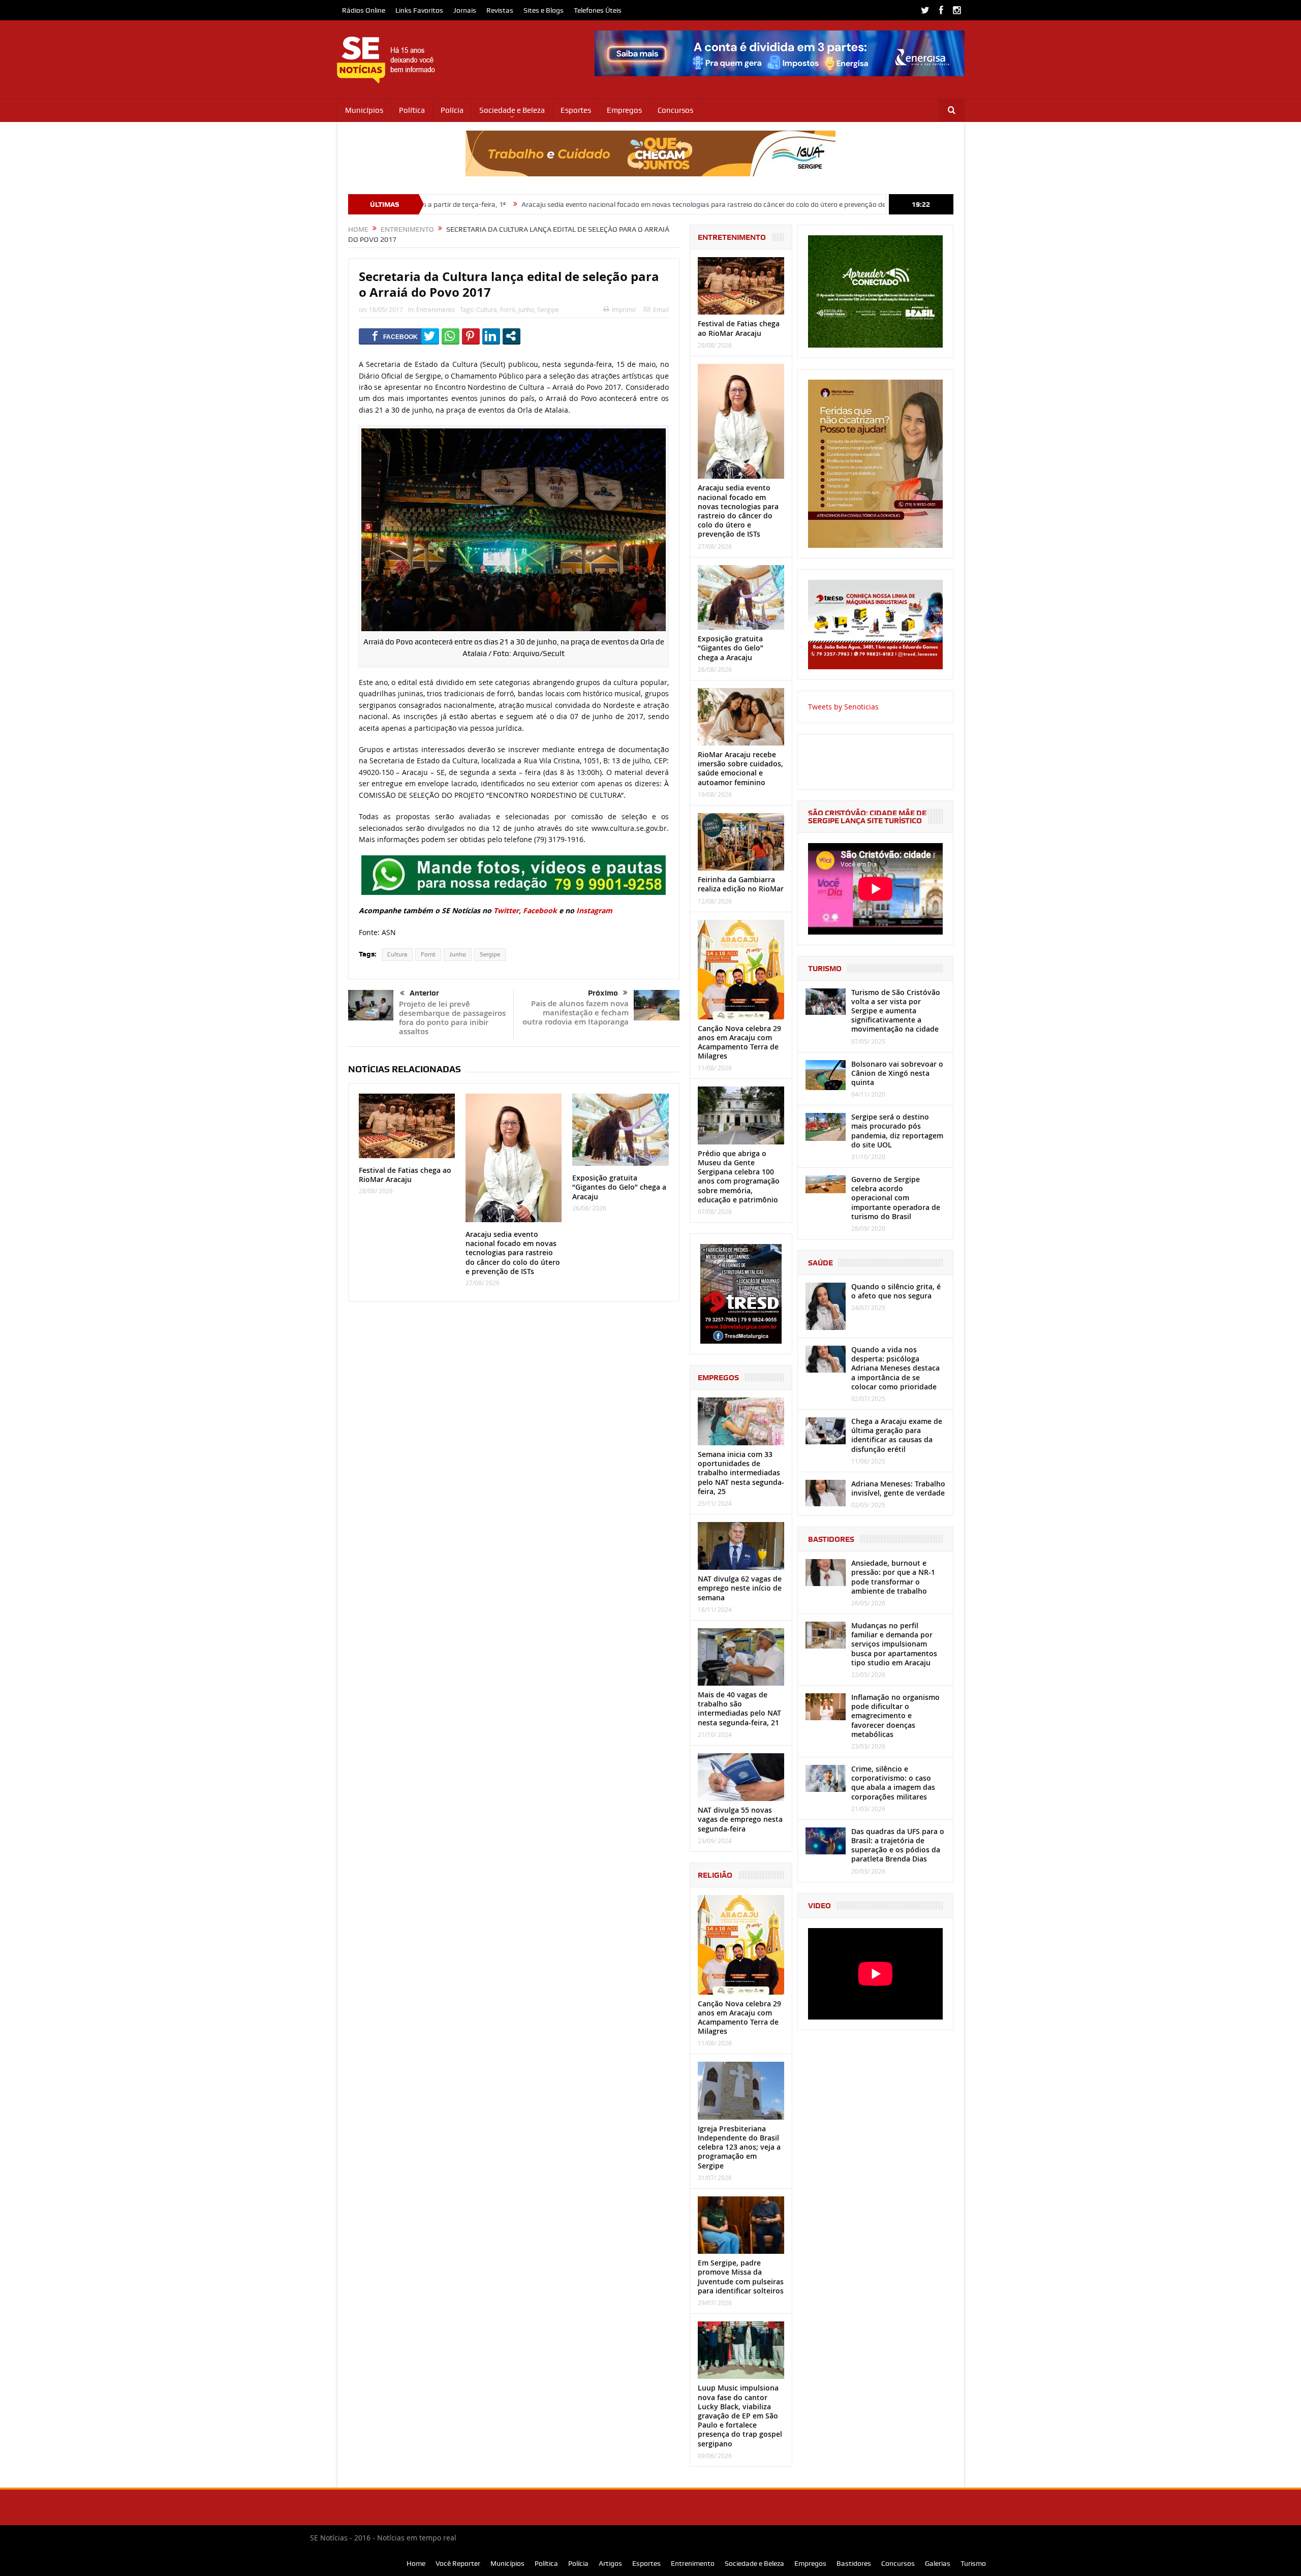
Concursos (675, 110)
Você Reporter (458, 2563)
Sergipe (548, 309)
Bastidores (854, 2563)
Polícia (452, 110)
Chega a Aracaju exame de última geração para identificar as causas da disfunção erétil (897, 1435)
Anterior (424, 993)
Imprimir (624, 309)
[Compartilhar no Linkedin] (491, 336)
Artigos (610, 2563)
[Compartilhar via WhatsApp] (451, 336)
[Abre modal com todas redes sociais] (512, 336)
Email (661, 309)
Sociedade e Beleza (512, 110)
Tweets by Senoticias (843, 707)
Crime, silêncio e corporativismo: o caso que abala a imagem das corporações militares (893, 1783)
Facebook (541, 910)
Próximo (603, 993)
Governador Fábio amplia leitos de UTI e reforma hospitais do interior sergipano (878, 204)
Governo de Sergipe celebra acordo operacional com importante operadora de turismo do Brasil (896, 1198)
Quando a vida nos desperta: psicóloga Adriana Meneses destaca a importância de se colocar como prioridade (895, 1368)
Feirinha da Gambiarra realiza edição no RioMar (741, 884)
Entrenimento (436, 309)
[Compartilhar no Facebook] (395, 336)
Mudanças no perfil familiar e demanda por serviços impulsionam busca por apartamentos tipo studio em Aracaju (894, 1644)
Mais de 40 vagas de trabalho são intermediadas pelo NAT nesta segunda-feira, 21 (739, 1709)
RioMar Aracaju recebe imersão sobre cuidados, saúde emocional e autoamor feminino (740, 768)
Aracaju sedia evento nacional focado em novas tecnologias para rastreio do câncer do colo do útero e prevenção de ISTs (548, 204)
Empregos (624, 110)
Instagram (594, 910)
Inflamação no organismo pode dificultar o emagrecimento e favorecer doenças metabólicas (895, 1716)
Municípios (364, 110)
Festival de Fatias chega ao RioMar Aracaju (405, 1175)
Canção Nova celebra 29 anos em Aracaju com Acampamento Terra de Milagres (739, 1042)
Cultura (487, 309)
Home (416, 2563)
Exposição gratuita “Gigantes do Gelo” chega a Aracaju (619, 1187)
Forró (508, 309)
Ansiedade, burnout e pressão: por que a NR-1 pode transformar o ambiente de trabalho (893, 1577)
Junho (526, 309)
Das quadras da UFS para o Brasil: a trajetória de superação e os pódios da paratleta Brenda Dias (898, 1845)
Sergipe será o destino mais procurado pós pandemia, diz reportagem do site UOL (897, 1131)
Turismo (973, 2563)
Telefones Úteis (598, 10)
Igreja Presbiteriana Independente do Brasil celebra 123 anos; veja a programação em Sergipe (739, 2147)
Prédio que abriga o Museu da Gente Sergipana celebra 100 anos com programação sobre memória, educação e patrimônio (739, 1176)
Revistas (500, 10)
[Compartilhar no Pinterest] (471, 336)
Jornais (465, 10)
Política (412, 110)
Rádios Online (364, 10)
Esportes (576, 110)
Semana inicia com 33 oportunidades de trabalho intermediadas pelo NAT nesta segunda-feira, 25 (741, 1473)
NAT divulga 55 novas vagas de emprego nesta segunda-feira (740, 1819)
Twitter (506, 910)
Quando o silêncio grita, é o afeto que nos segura (896, 1291)
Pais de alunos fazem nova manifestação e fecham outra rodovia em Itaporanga (576, 1013)
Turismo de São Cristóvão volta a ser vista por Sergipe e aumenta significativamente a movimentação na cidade (896, 1011)
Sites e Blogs (544, 10)
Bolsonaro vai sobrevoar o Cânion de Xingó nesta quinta (897, 1073)
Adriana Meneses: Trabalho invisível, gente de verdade (898, 1488)
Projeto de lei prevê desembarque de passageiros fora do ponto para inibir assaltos (452, 1018)
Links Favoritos (419, 10)
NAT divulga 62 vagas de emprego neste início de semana (740, 1588)
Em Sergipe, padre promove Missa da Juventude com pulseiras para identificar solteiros (741, 2277)
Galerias (938, 2563)
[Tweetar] (430, 336)
